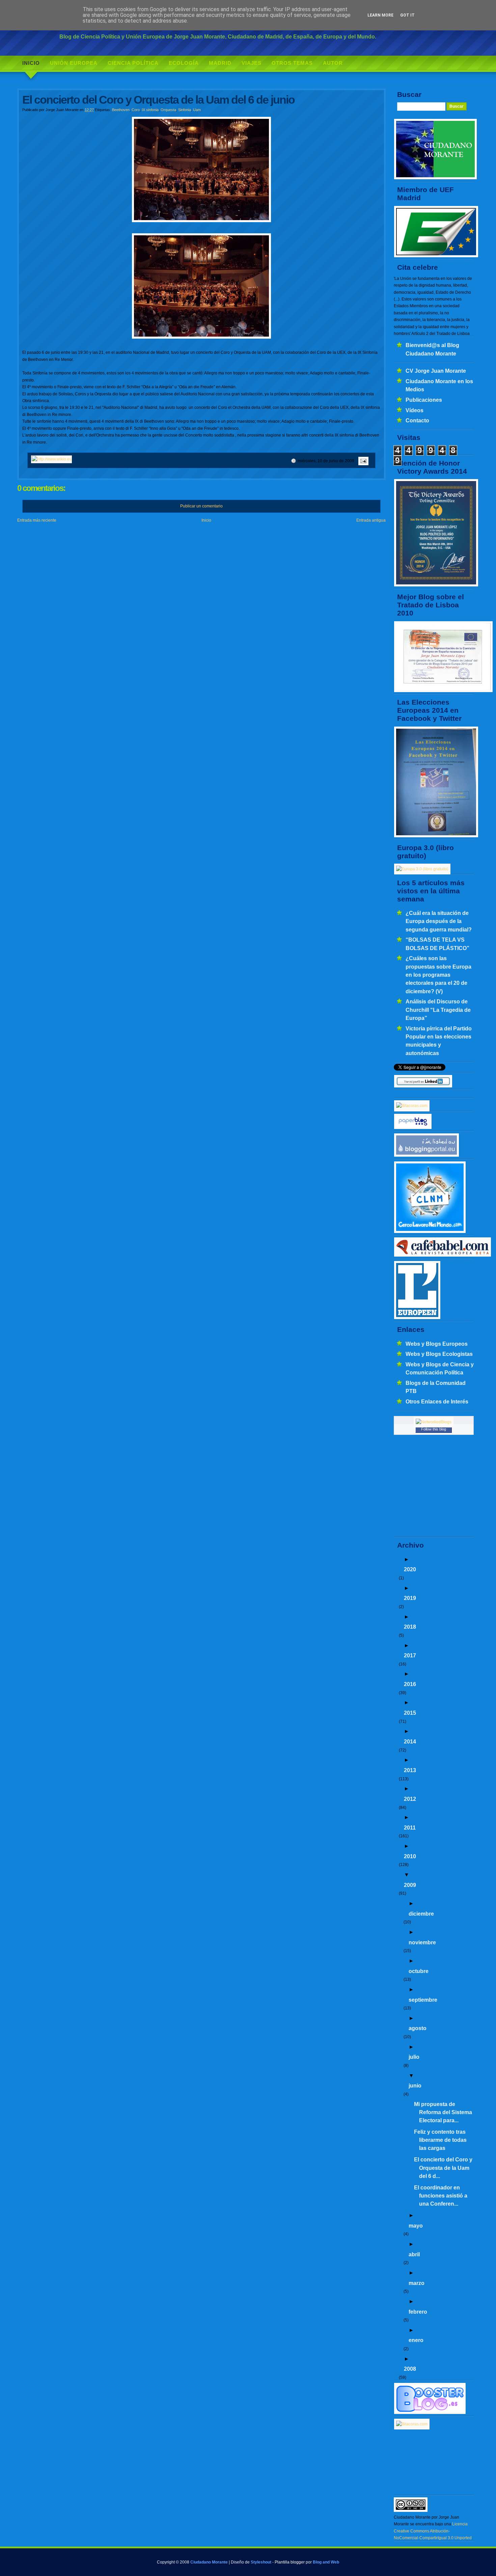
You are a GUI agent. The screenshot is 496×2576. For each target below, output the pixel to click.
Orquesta (168, 110)
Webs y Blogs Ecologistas (439, 1354)
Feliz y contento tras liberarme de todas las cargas (440, 2140)
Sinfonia (185, 110)
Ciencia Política (133, 63)
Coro (136, 110)
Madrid (220, 63)
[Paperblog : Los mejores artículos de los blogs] (413, 1128)
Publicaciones (424, 400)
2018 (410, 1627)
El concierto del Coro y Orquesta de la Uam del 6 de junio (158, 100)
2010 (410, 1856)
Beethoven (121, 110)
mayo (416, 2226)
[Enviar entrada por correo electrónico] (362, 461)
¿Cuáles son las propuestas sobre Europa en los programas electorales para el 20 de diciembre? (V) (438, 975)
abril (414, 2254)
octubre (419, 1971)
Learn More (380, 15)
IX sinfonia (150, 110)
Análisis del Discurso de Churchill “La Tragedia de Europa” (438, 1010)
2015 (410, 1713)
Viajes (252, 63)
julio (414, 2057)
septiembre (423, 2000)
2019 (410, 1598)
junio (415, 2085)
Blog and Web (326, 2562)
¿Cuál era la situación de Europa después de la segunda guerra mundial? (439, 921)
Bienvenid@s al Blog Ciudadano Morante (432, 349)
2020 (410, 1569)
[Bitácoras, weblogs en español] (412, 2424)
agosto (418, 2028)
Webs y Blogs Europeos (437, 1344)
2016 (410, 1684)
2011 (410, 1828)
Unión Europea (74, 63)
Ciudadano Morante (209, 2562)
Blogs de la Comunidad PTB (436, 1387)
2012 (410, 1799)
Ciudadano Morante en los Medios (439, 385)
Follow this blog (434, 1429)
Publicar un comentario (201, 506)
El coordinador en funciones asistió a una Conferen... (441, 2196)
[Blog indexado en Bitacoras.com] (412, 1106)
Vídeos (415, 410)
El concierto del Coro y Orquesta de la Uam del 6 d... (443, 2168)
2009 (410, 1885)
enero (416, 2340)
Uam (197, 110)
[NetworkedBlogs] (434, 1422)
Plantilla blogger (290, 2562)
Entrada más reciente (37, 520)
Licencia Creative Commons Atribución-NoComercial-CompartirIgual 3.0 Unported (433, 2531)
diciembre (421, 1914)
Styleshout (261, 2562)
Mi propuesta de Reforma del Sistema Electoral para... (443, 2112)
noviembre (422, 1942)
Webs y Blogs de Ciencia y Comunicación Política (440, 1368)
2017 (410, 1655)
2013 (410, 1770)
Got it (407, 15)
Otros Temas (292, 63)
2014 (410, 1741)
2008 (410, 2369)
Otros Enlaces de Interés (437, 1401)
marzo (417, 2283)
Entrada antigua (371, 520)
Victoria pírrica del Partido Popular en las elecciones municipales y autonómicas (439, 1041)
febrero (418, 2312)
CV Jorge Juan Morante (436, 371)
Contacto (417, 420)
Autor (333, 63)
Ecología (184, 63)
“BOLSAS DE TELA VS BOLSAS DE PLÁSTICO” (437, 944)
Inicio (31, 63)
